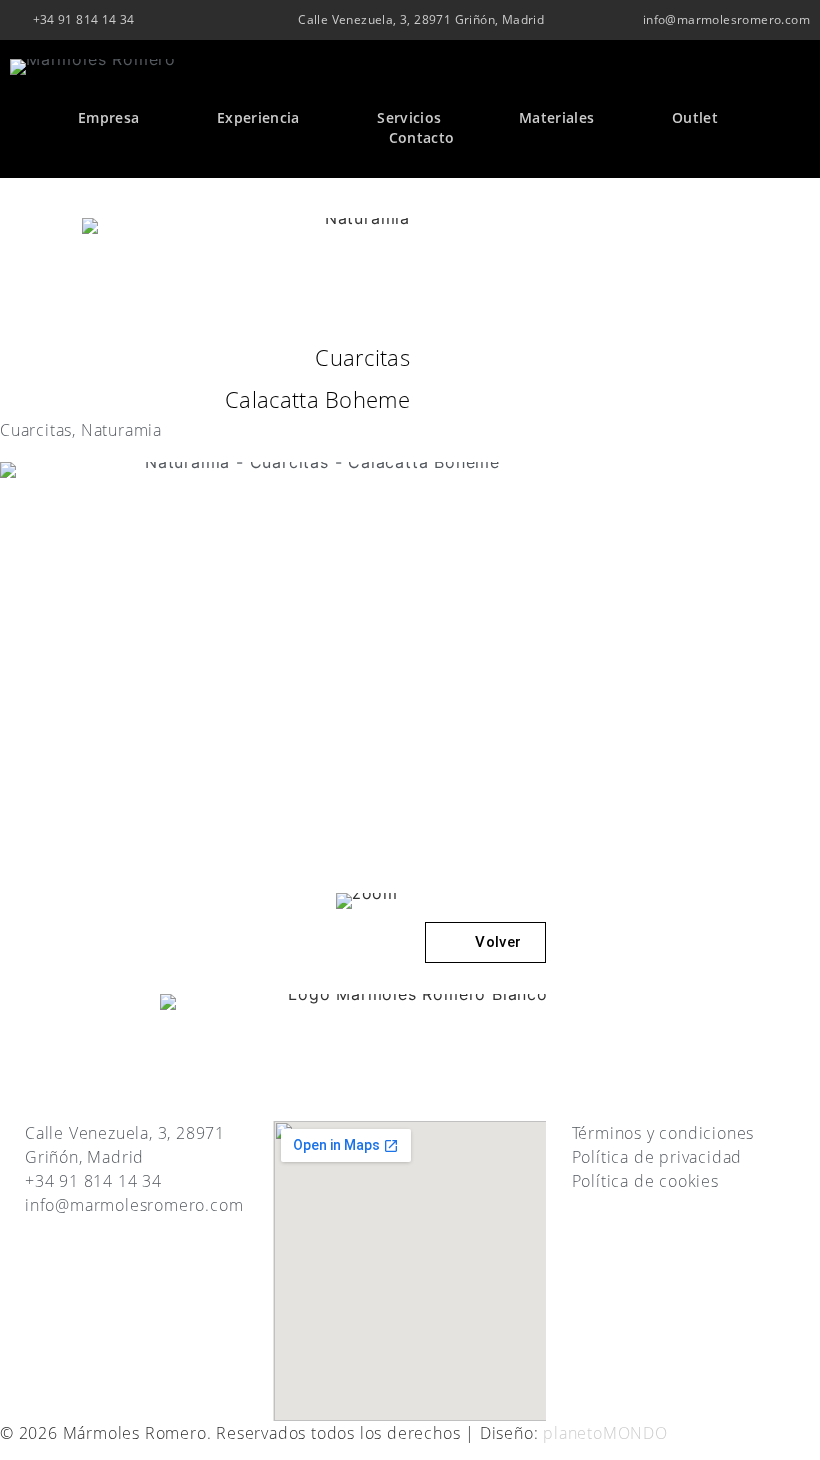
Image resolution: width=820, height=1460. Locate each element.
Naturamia (121, 430)
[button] (793, 76)
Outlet (695, 117)
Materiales (556, 117)
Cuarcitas (36, 430)
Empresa (108, 117)
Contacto (421, 137)
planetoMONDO (605, 1433)
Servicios (409, 117)
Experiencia (258, 117)
